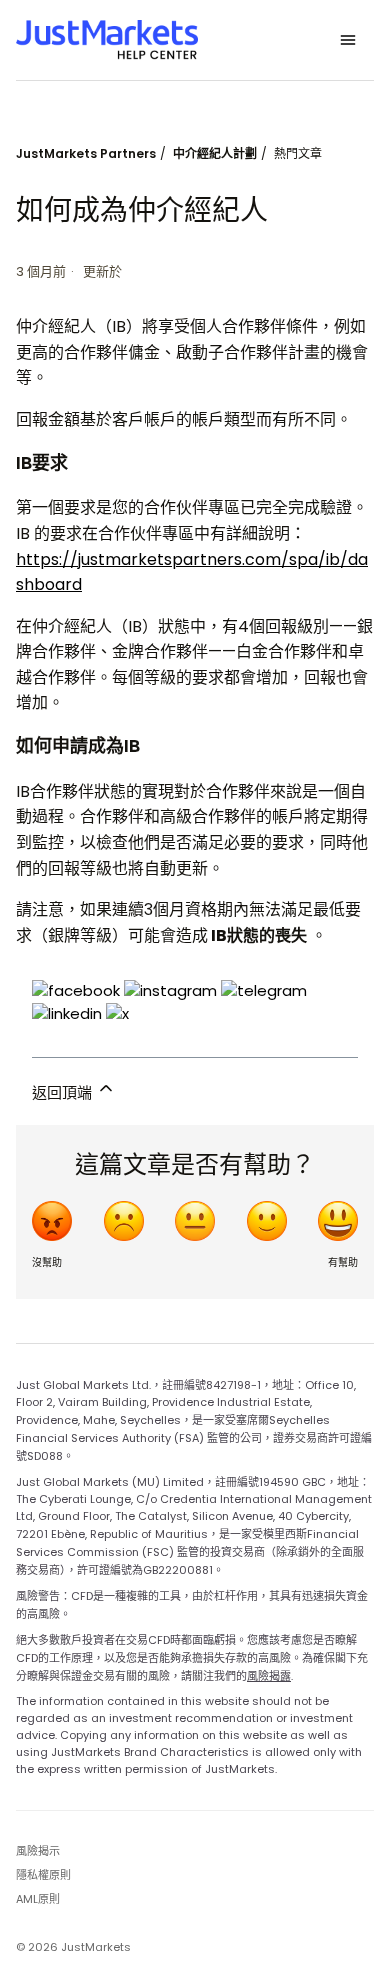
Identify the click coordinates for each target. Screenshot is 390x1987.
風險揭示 (38, 1851)
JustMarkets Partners (86, 153)
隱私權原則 (43, 1875)
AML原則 (38, 1899)
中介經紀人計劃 (215, 153)
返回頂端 (64, 1092)
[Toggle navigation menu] (348, 40)
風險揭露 (269, 1676)
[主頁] (107, 40)
